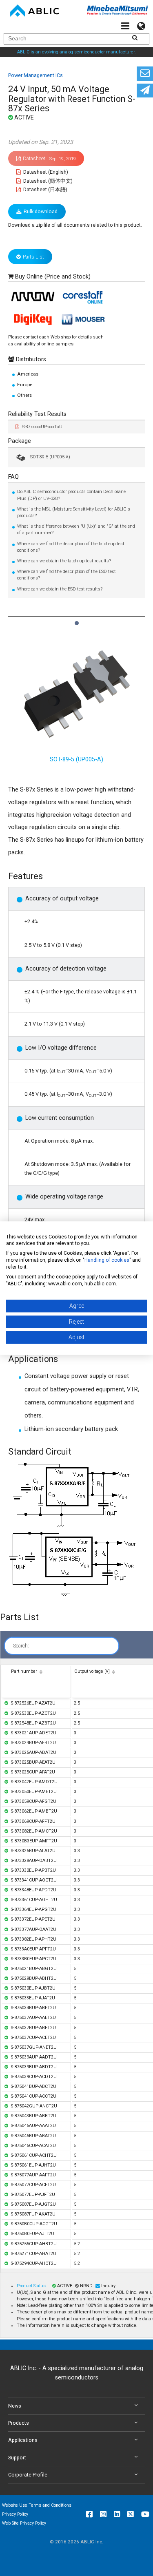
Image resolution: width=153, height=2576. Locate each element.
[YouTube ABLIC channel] (145, 2514)
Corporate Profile (28, 2475)
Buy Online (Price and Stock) (53, 277)
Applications (23, 2440)
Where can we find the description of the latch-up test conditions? (71, 547)
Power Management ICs (35, 75)
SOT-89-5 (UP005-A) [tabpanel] (76, 760)
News (15, 2406)
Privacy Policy (15, 2514)
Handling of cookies (107, 1260)
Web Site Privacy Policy (24, 2523)
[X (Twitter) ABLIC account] (131, 2514)
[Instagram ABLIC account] (103, 2514)
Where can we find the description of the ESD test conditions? (67, 575)
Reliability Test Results (37, 414)
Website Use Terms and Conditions (37, 2505)
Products (19, 2423)
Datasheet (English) (45, 172)
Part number (24, 1671)
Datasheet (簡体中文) (47, 181)
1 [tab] (76, 619)
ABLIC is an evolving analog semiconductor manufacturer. (76, 52)
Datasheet (49, 158)
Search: (21, 1646)
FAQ (13, 477)
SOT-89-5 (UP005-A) (50, 457)
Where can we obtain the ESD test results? (60, 589)
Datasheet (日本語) (45, 189)
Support (17, 2458)
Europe (25, 385)
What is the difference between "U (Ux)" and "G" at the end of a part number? (76, 530)
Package (20, 441)
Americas (28, 374)
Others (24, 395)
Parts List (33, 257)
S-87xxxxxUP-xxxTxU (42, 427)
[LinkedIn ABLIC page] (117, 2514)
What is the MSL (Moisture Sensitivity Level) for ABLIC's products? (74, 512)
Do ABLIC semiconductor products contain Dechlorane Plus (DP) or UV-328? (71, 495)
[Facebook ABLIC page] (89, 2514)
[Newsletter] (145, 91)
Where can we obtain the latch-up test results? (64, 561)
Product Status (32, 2286)
